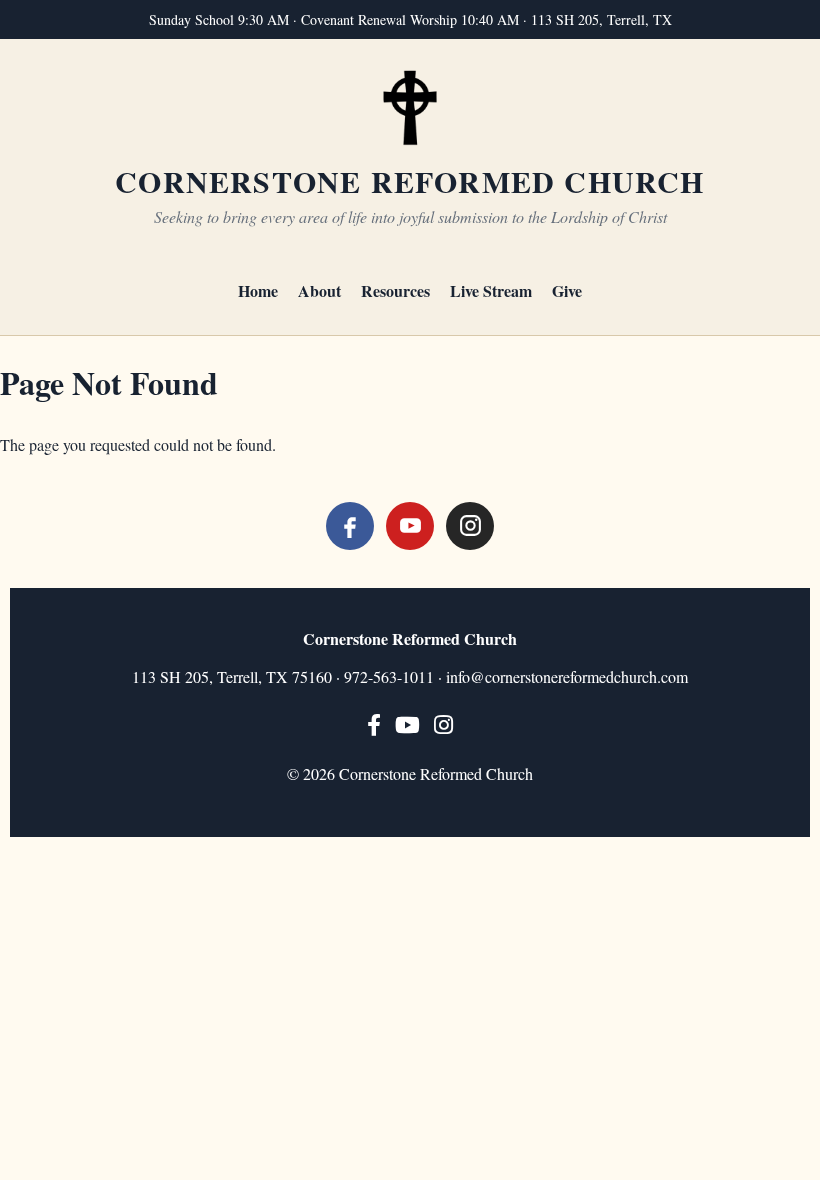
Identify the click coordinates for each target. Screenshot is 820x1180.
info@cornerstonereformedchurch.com (567, 676)
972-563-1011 (389, 676)
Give (567, 290)
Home (258, 290)
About (319, 290)
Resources (395, 290)
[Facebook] (350, 526)
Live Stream (491, 290)
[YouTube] (410, 526)
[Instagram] (470, 526)
